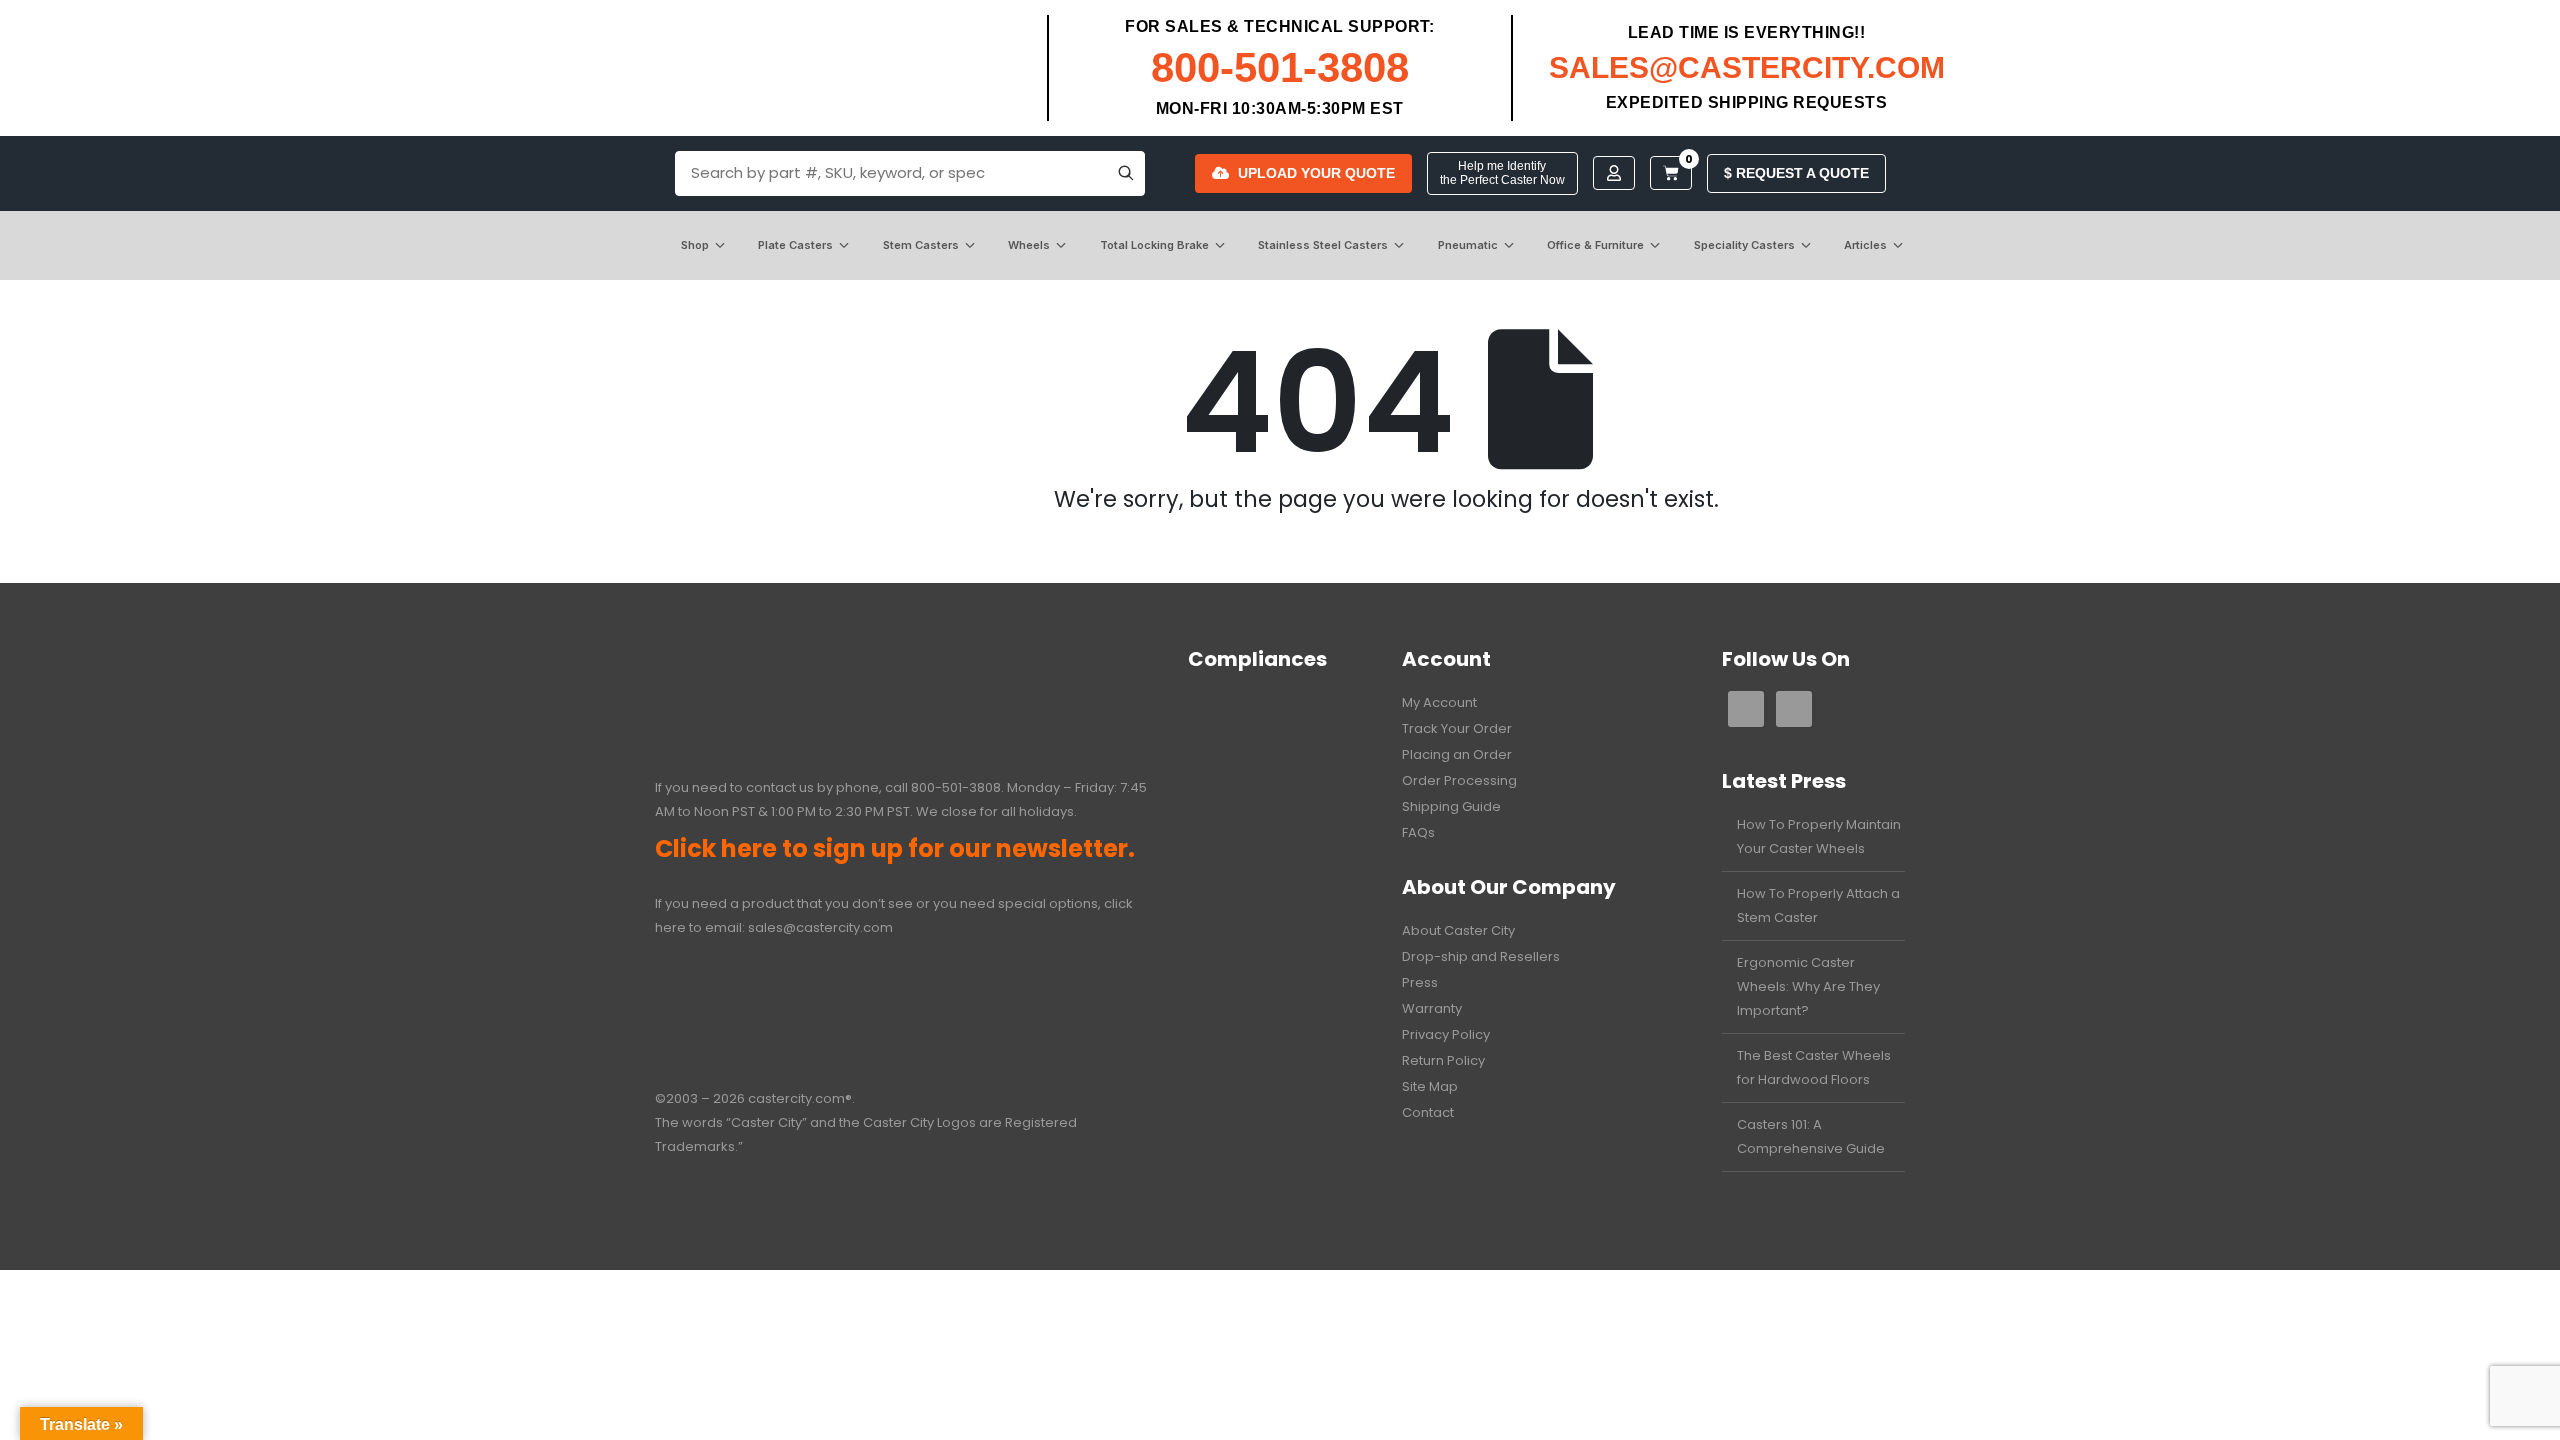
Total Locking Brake (1154, 245)
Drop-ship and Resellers (1481, 956)
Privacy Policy (1446, 1034)
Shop (695, 245)
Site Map (1430, 1086)
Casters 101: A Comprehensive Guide (1811, 1136)
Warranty (1432, 1008)
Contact (1428, 1112)
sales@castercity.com (820, 927)
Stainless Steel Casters (1323, 245)
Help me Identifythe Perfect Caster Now (1502, 173)
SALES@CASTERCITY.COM (1747, 67)
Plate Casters (795, 245)
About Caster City (1458, 930)
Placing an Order (1457, 754)
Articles (1865, 245)
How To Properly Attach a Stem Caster (1818, 905)
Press (1420, 982)
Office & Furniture (1595, 245)
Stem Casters (921, 245)
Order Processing (1459, 780)
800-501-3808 (1280, 67)
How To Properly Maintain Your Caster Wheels (1819, 836)
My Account (1439, 702)
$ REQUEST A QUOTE (1796, 173)
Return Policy (1443, 1060)
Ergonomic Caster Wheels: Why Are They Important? (1808, 986)
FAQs (1418, 832)
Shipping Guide (1451, 806)
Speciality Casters (1744, 245)
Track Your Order (1457, 728)
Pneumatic (1468, 245)
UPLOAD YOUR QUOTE (1316, 173)
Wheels (1029, 245)
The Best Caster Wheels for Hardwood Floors (1814, 1067)
